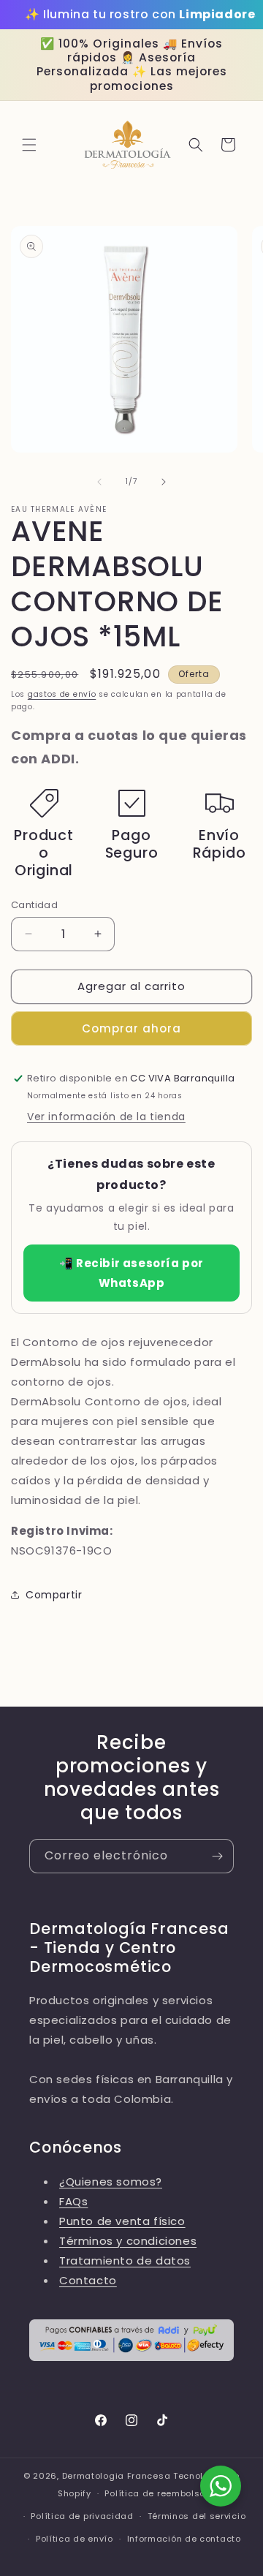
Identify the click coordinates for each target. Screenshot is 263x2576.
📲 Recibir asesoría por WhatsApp (131, 1273)
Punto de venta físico (122, 2221)
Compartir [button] (54, 1595)
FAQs (73, 2201)
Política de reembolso (155, 2493)
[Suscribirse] (217, 1856)
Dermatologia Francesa (117, 2476)
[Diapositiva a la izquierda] (99, 482)
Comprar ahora (131, 1028)
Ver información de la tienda (106, 1117)
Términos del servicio (197, 2516)
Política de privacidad (82, 2516)
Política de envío (75, 2539)
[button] (29, 145)
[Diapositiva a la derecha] (164, 482)
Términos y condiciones (128, 2241)
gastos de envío (62, 694)
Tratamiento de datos (125, 2260)
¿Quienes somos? (111, 2182)
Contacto (88, 2280)
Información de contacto (184, 2539)
